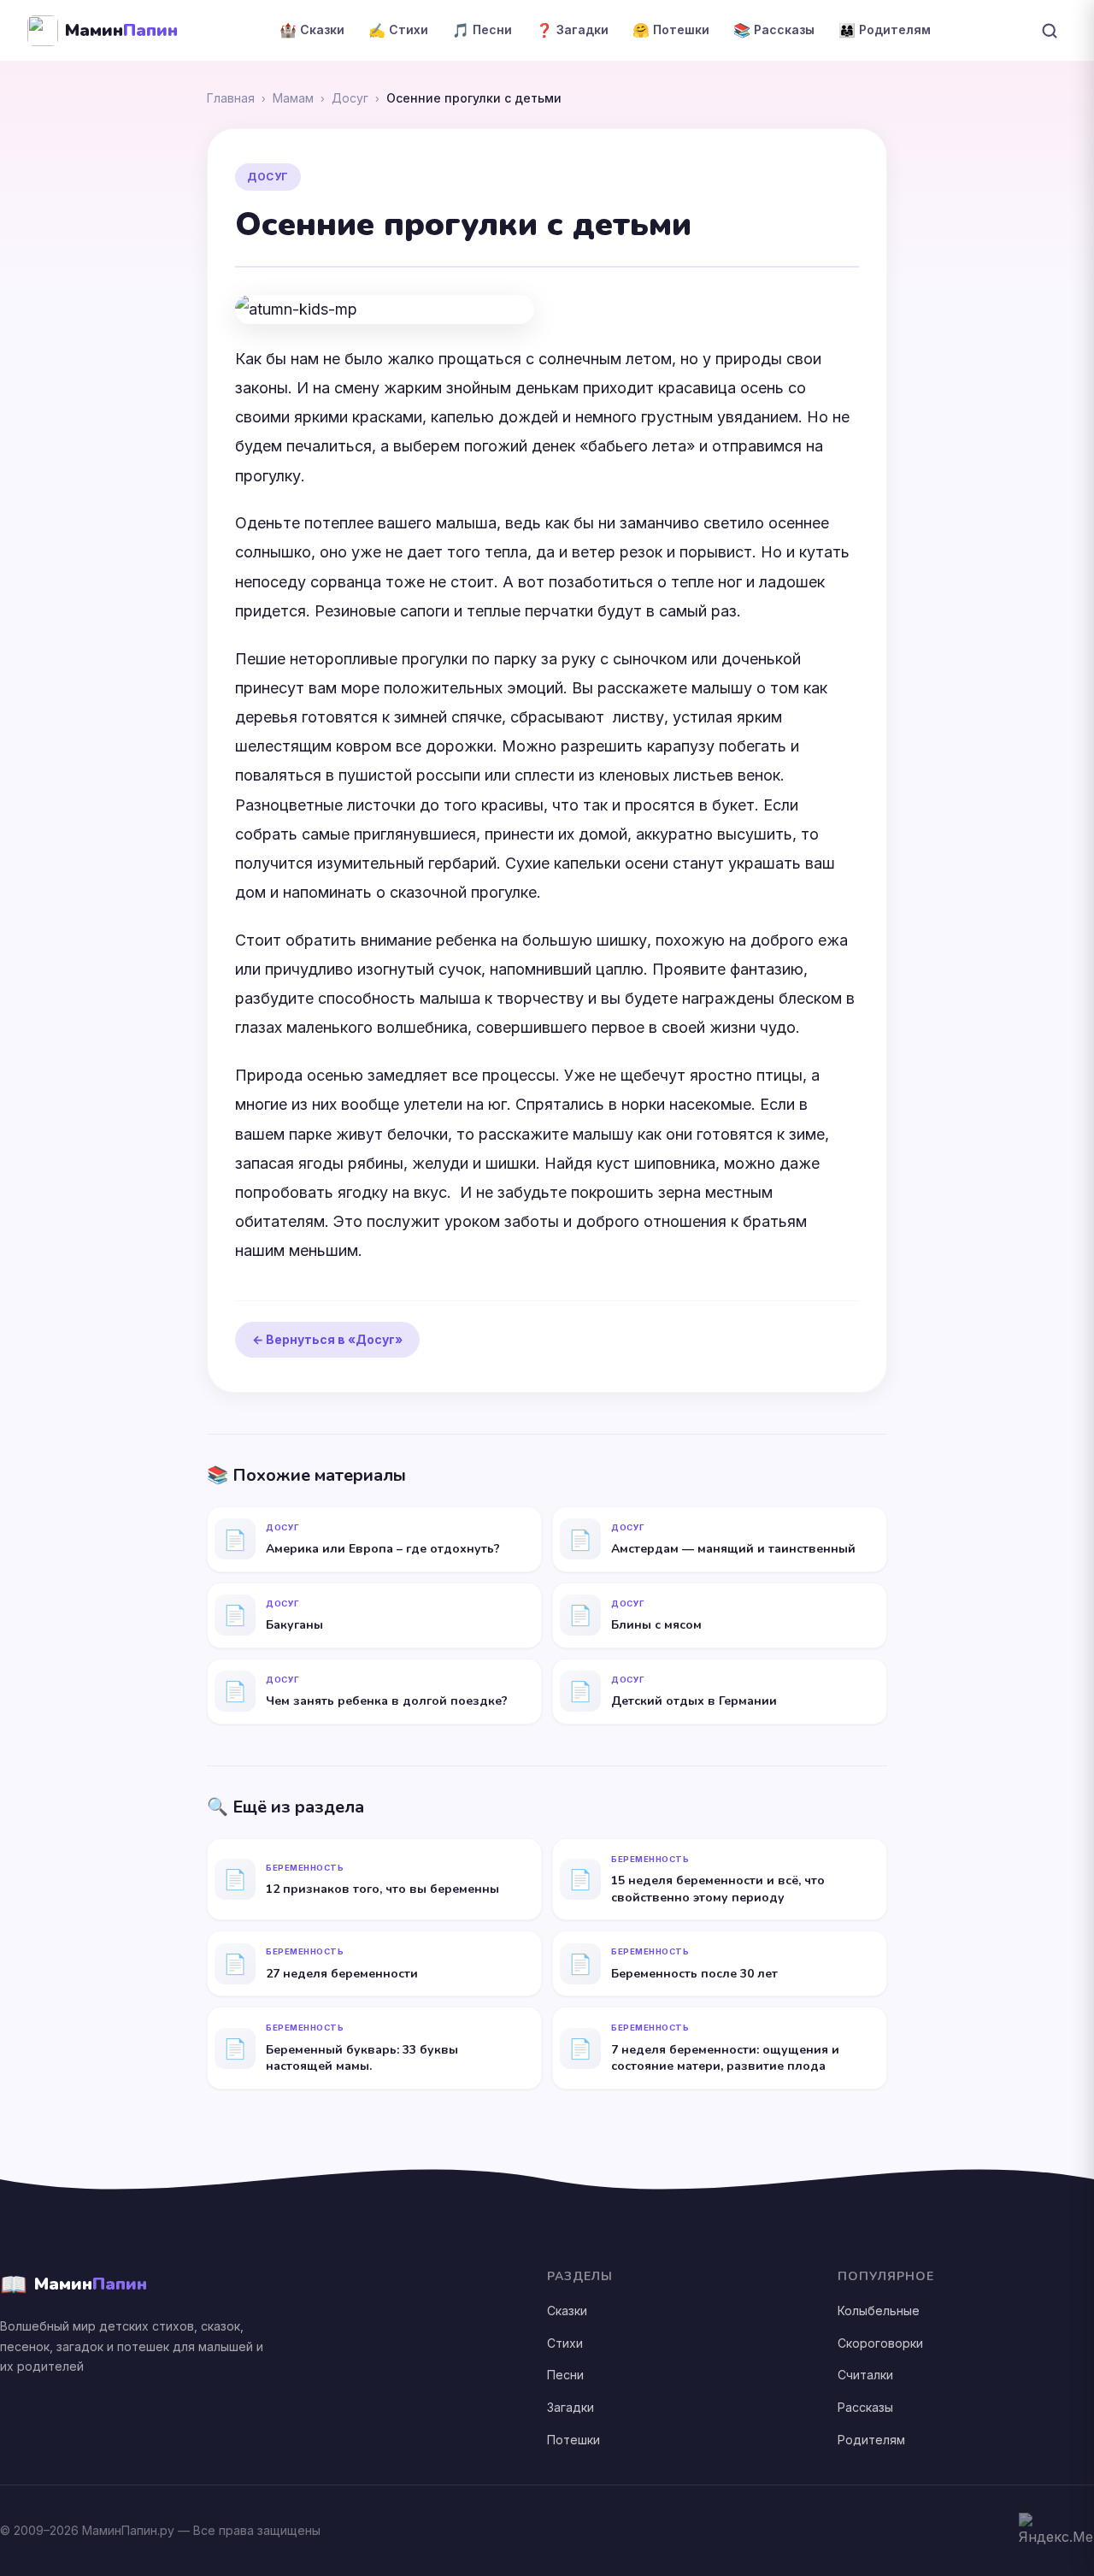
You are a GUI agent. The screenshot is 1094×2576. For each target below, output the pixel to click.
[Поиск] (1050, 31)
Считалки (865, 2375)
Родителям (871, 2440)
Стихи (565, 2343)
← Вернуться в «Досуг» (327, 1339)
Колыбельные (879, 2311)
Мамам (293, 98)
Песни (565, 2375)
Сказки (567, 2311)
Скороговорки (880, 2343)
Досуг (350, 98)
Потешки (573, 2440)
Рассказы (865, 2407)
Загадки (571, 2407)
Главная (231, 98)
